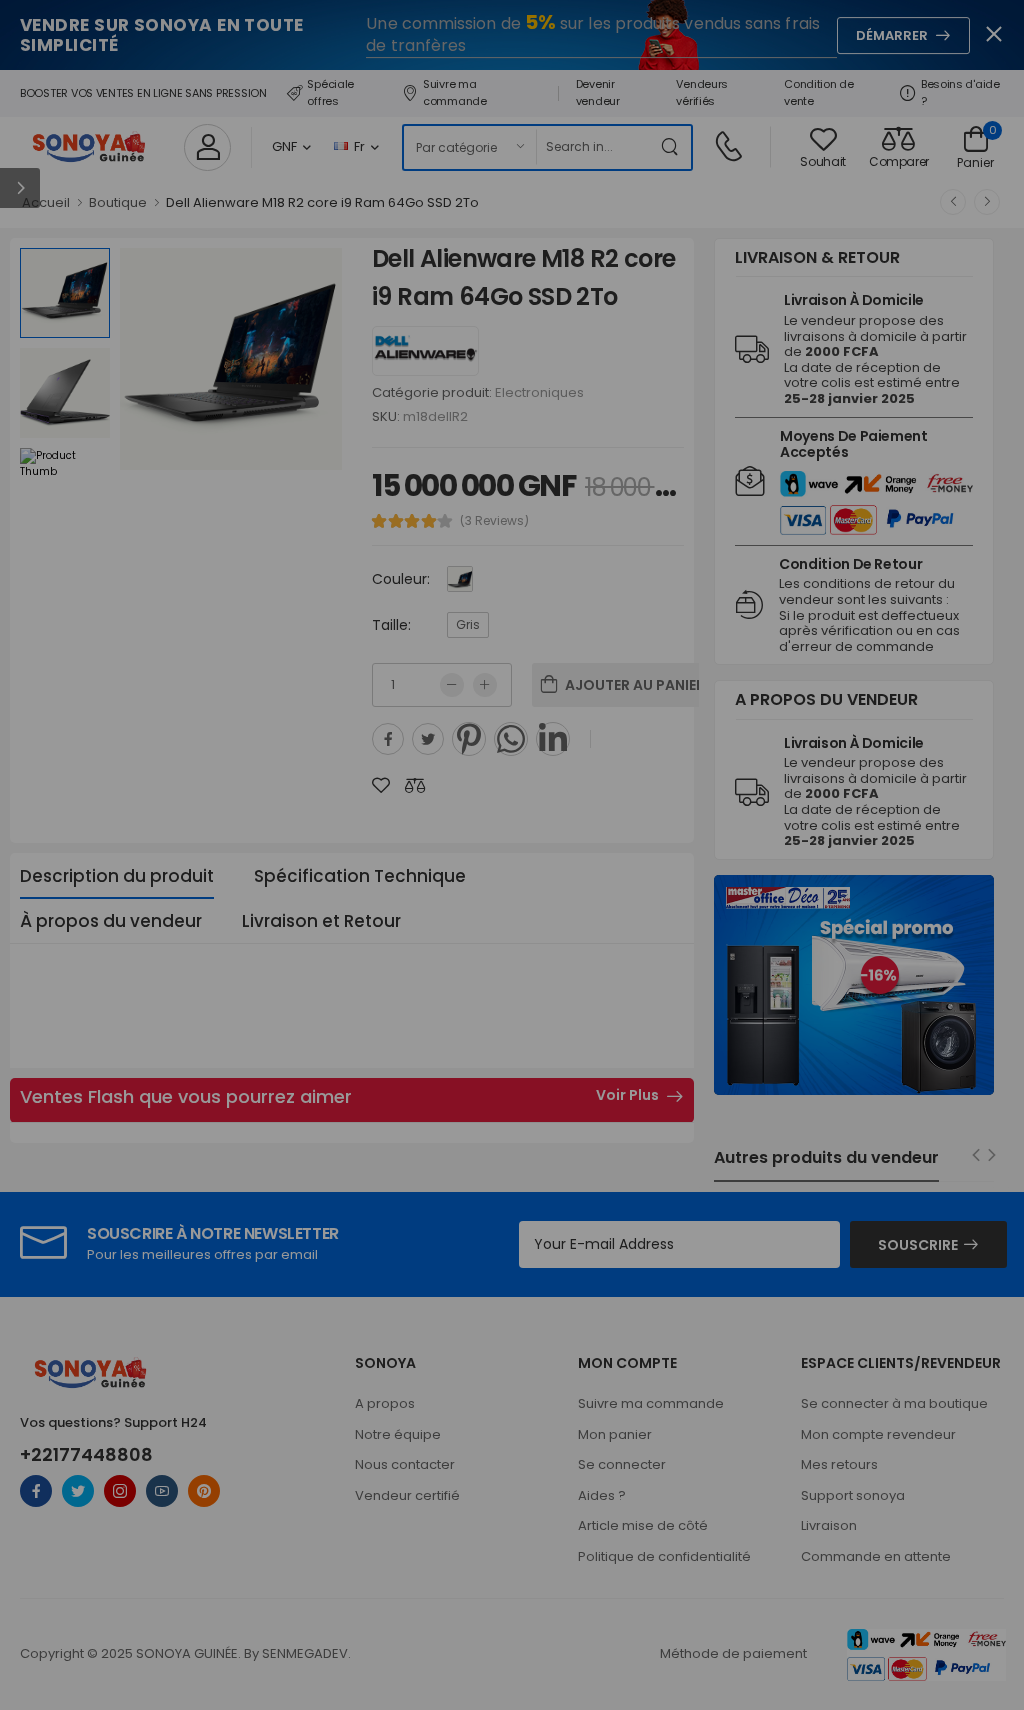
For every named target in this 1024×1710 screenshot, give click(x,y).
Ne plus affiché (242, 964)
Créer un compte (415, 903)
